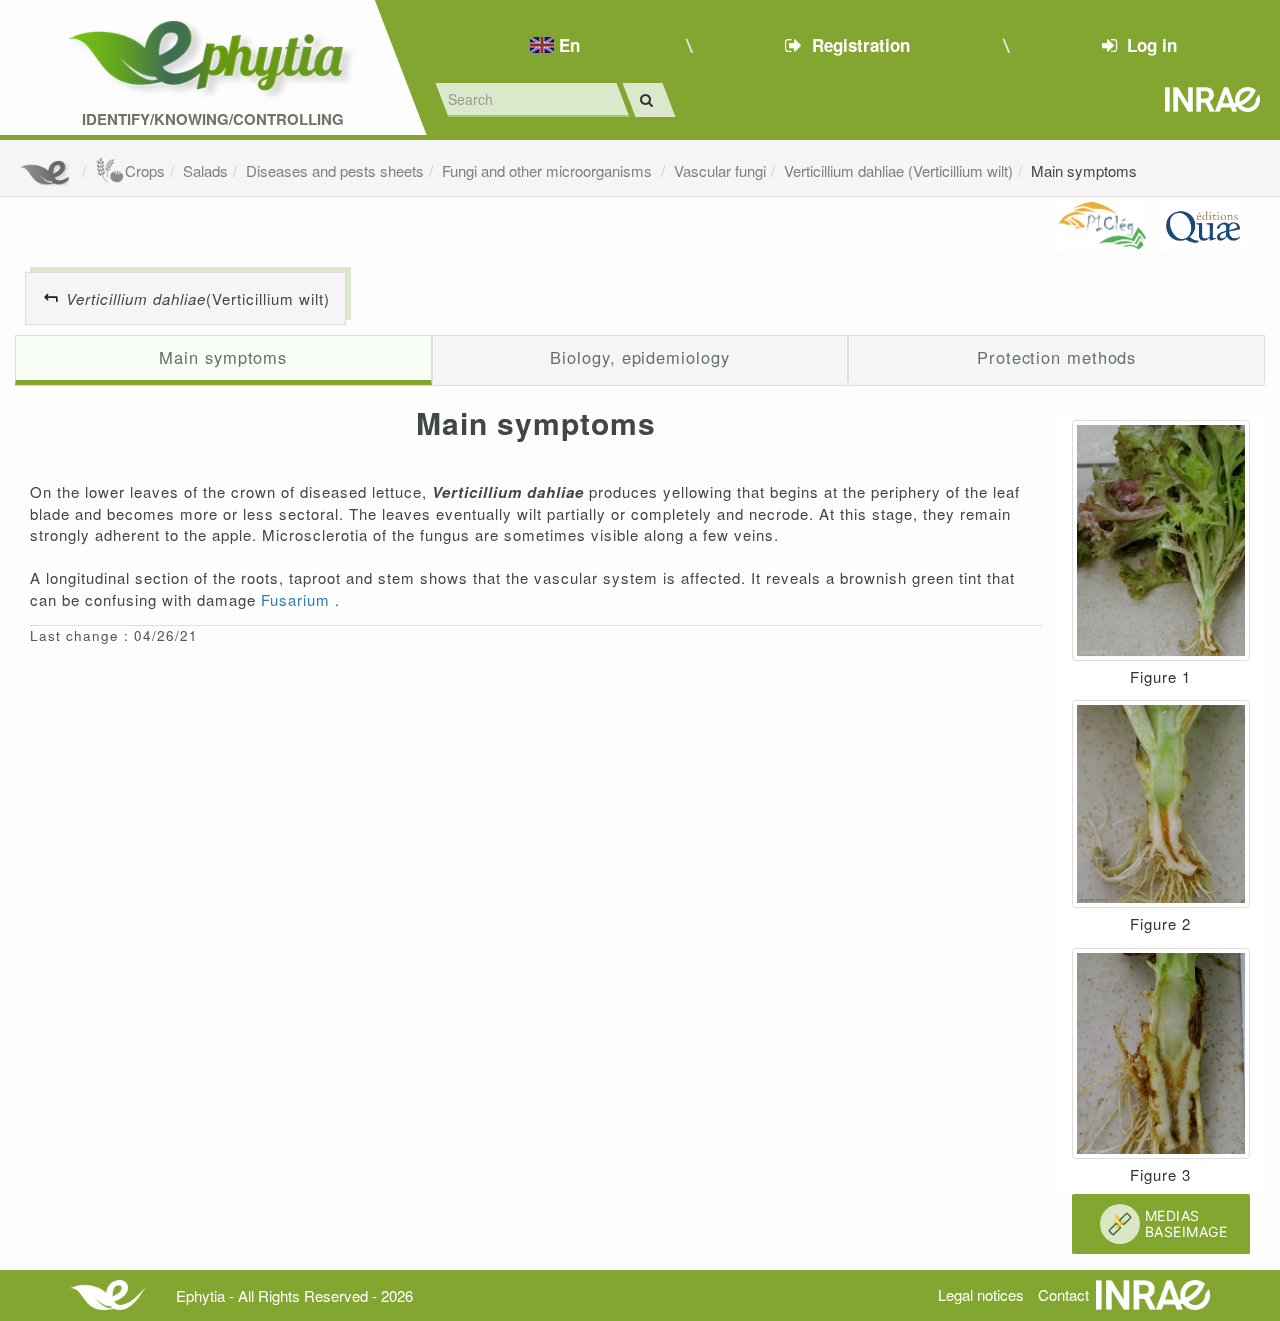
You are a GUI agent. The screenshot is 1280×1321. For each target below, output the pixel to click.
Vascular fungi (720, 170)
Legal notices (981, 1294)
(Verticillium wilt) (198, 298)
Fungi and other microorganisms (549, 170)
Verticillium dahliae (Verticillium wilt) (898, 170)
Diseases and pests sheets (335, 170)
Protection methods (1056, 357)
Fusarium (298, 599)
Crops (145, 170)
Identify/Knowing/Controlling (213, 119)
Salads (205, 170)
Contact (1063, 1294)
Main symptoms (1084, 170)
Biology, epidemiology (639, 357)
